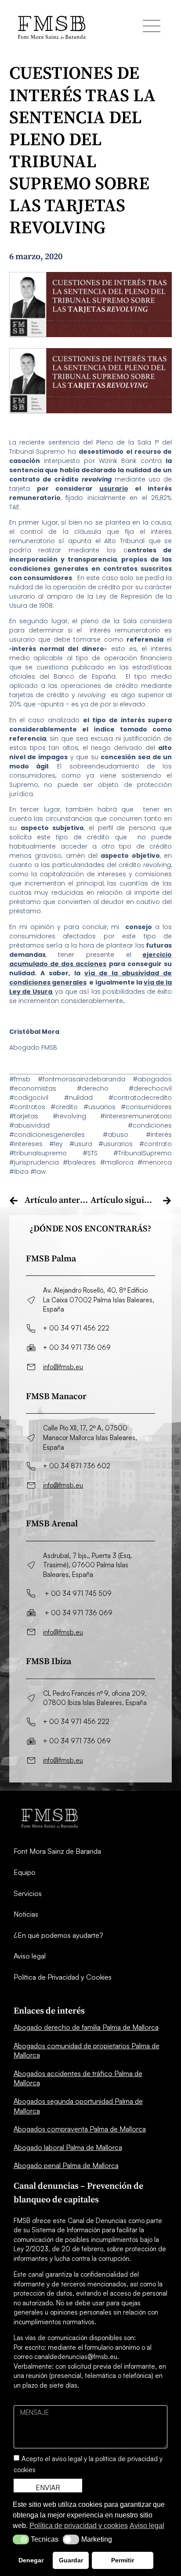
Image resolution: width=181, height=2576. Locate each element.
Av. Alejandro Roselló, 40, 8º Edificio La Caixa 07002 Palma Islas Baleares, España (99, 1300)
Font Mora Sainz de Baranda (57, 1851)
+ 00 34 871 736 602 (77, 1466)
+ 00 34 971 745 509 (78, 1593)
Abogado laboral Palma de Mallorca (68, 2147)
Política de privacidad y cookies (79, 2526)
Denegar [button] (31, 2560)
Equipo (25, 1872)
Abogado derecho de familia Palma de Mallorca (86, 2027)
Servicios (28, 1893)
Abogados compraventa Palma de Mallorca (80, 2129)
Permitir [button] (123, 2560)
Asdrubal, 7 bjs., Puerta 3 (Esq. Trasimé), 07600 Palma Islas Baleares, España (88, 1565)
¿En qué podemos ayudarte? (58, 1935)
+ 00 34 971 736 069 (77, 1347)
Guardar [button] (71, 2560)
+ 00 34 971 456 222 (76, 1328)
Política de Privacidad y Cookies (63, 1977)
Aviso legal (30, 1956)
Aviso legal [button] (147, 2526)
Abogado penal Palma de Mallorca (66, 2165)
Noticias (26, 1914)
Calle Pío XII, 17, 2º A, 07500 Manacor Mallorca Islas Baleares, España (90, 1437)
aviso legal (67, 2459)
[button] (21, 2539)
